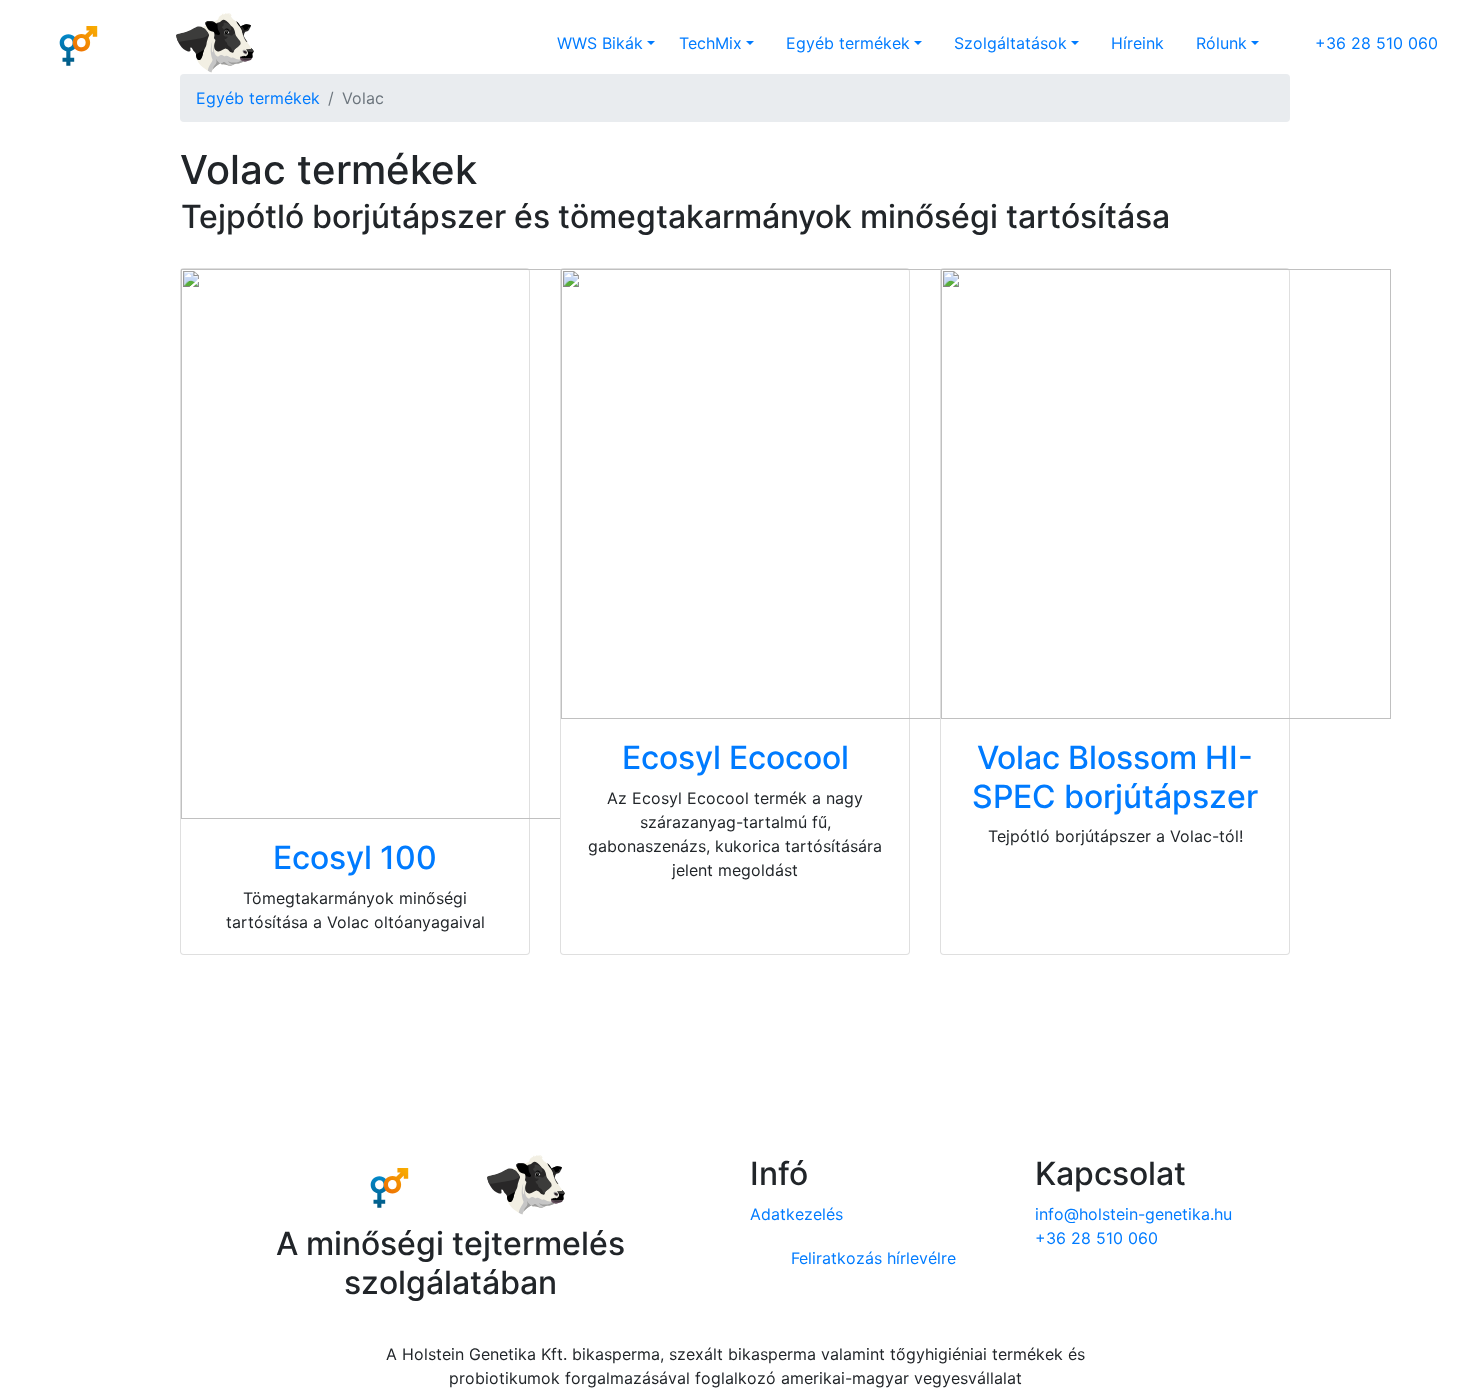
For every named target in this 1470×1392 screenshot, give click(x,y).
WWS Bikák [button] (600, 43)
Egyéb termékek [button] (848, 43)
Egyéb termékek (258, 98)
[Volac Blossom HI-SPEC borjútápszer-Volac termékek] (1166, 493)
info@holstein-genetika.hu (1133, 1214)
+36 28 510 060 (1376, 43)
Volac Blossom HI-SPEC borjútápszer (1115, 776)
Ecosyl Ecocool (735, 757)
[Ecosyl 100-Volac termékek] (541, 543)
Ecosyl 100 (355, 857)
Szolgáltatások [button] (1010, 43)
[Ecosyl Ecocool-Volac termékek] (786, 493)
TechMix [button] (710, 43)
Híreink (1137, 43)
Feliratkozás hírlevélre (871, 1258)
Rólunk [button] (1221, 43)
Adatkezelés (796, 1214)
